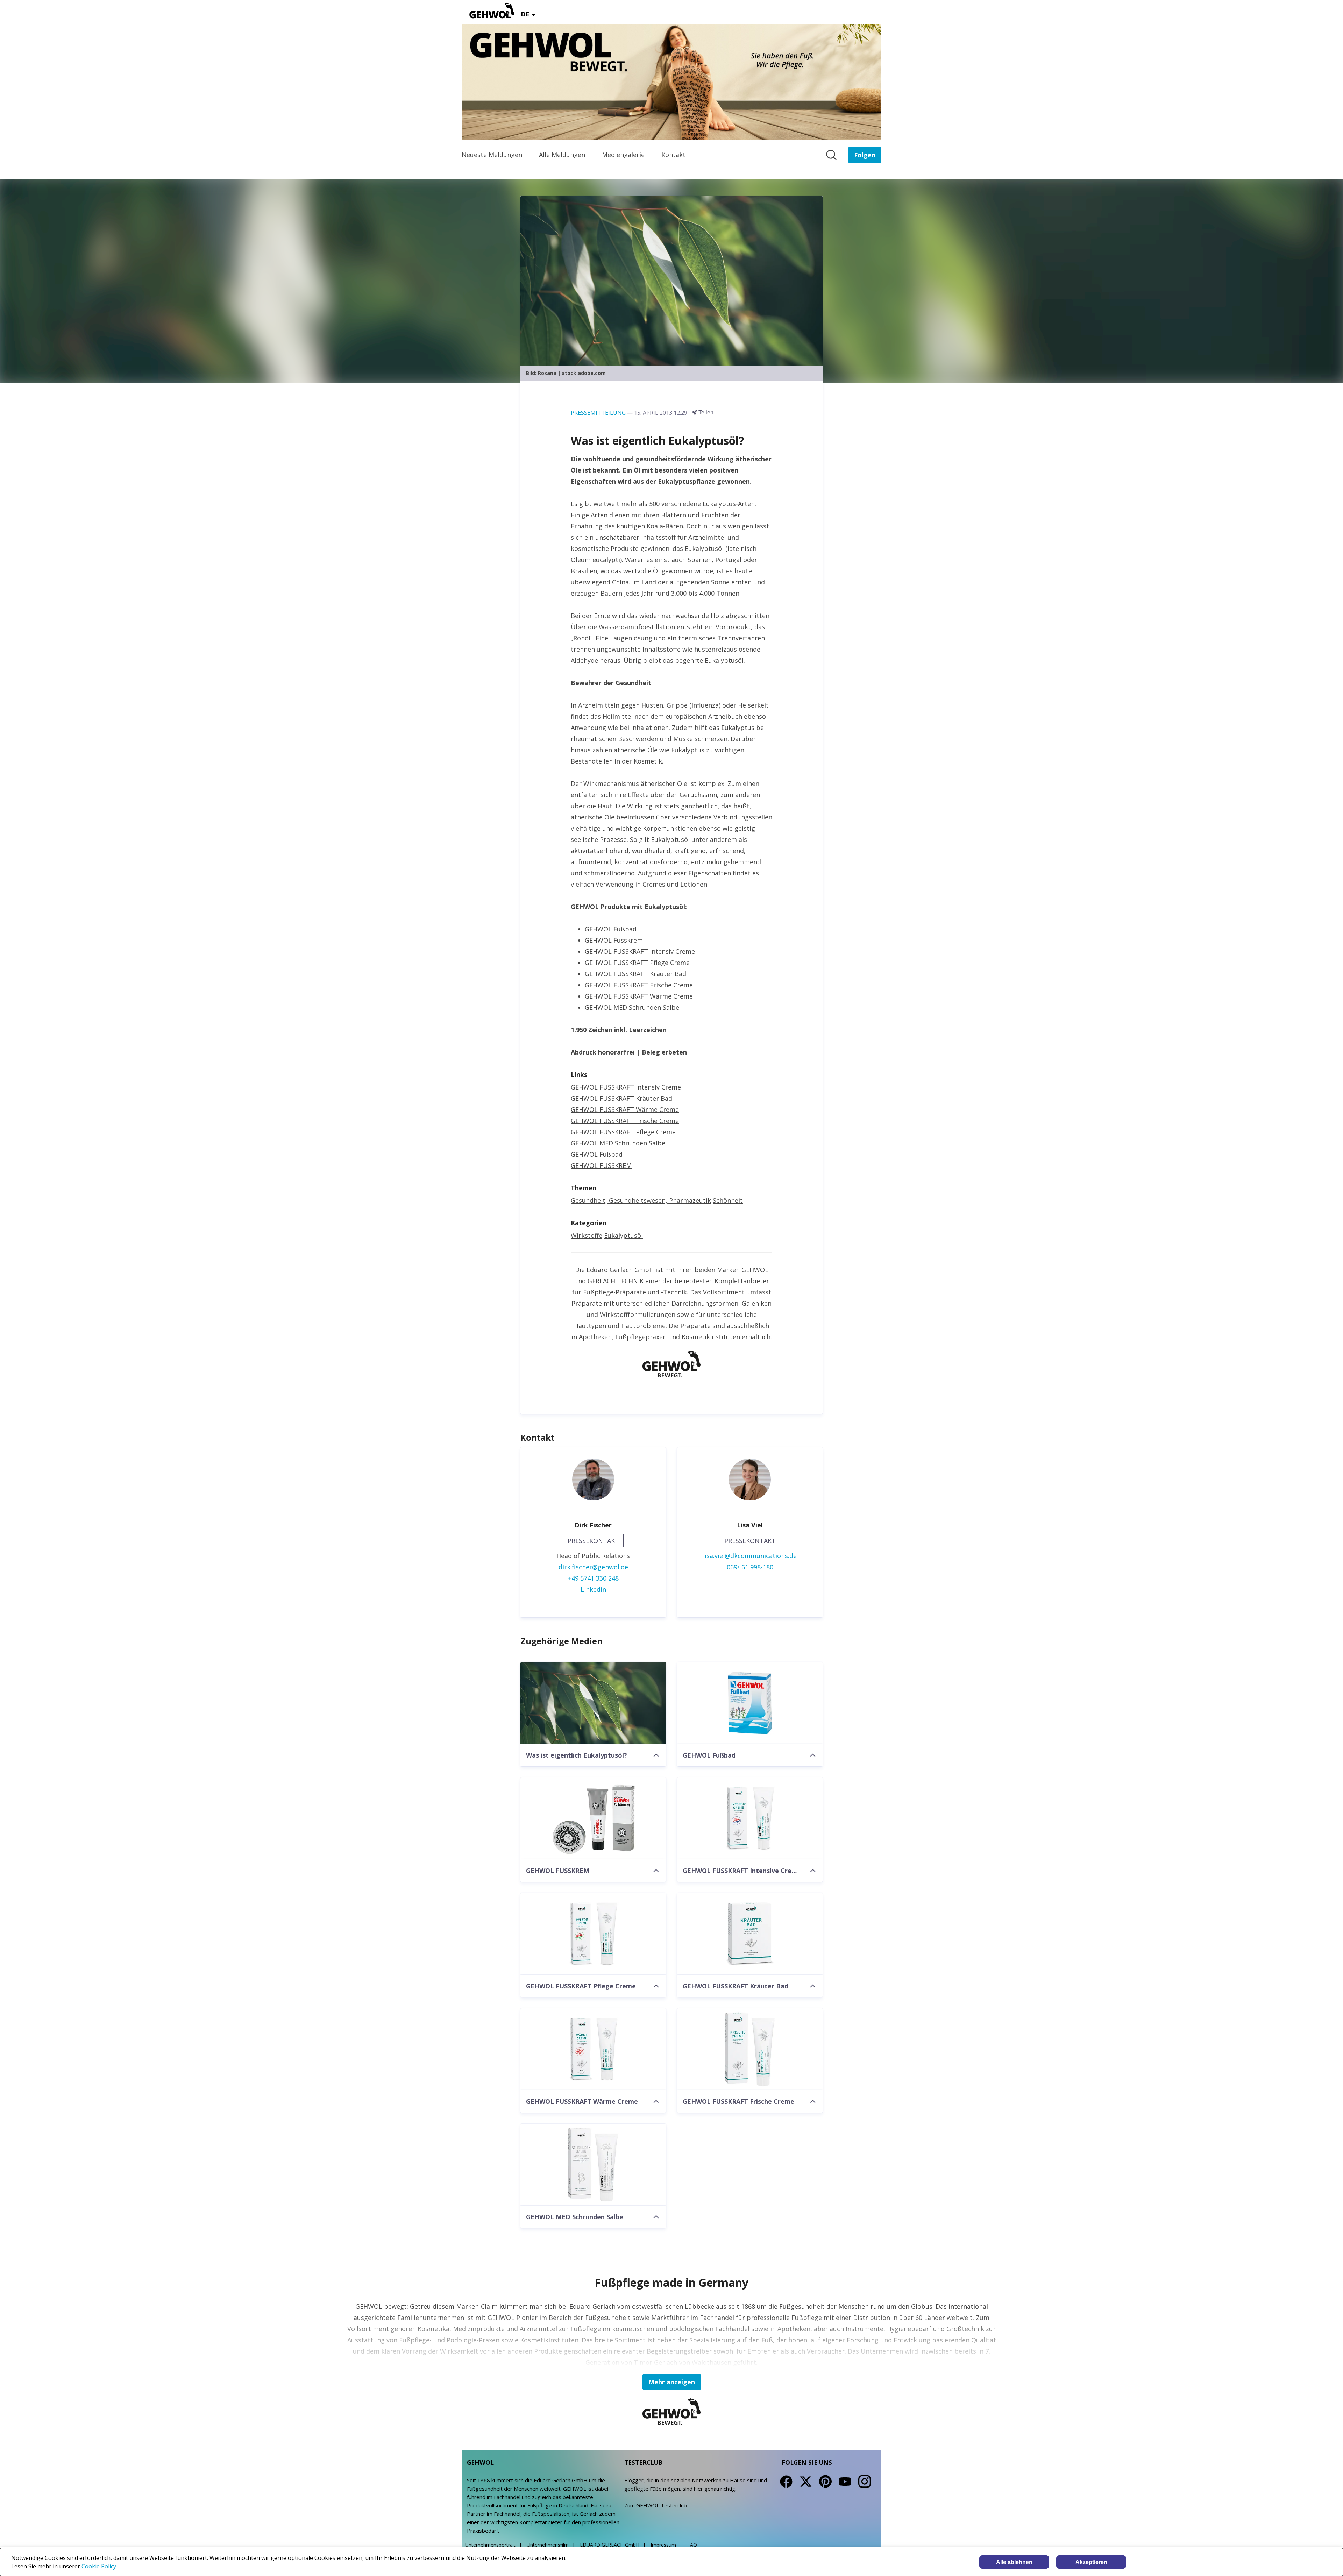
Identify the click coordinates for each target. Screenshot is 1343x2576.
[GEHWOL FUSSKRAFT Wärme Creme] (593, 2049)
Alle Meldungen (562, 155)
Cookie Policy (99, 2566)
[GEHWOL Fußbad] (750, 1703)
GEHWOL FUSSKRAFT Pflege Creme (623, 1132)
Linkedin (593, 1589)
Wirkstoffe (587, 1235)
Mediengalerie (623, 155)
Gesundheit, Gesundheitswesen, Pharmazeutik (641, 1200)
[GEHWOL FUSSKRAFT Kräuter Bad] (750, 1934)
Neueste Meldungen (492, 155)
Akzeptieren (1091, 2562)
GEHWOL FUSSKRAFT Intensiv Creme (626, 1087)
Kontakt (673, 155)
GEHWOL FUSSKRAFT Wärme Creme (625, 1109)
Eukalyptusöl (623, 1235)
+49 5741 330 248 (593, 1578)
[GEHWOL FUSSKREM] (593, 1818)
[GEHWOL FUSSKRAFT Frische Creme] (750, 2049)
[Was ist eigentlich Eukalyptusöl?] (593, 1703)
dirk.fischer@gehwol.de (593, 1567)
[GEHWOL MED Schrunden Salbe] (593, 2165)
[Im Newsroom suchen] (831, 155)
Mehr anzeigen (672, 2382)
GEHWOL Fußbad (597, 1154)
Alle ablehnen (1014, 2562)
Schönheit (728, 1200)
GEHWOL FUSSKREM (601, 1165)
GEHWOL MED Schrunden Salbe (618, 1143)
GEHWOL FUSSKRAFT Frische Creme (625, 1121)
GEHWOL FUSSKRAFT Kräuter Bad (621, 1098)
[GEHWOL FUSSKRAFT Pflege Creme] (593, 1934)
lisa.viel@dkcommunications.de (750, 1556)
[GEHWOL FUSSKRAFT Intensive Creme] (750, 1818)
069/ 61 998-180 (750, 1567)
